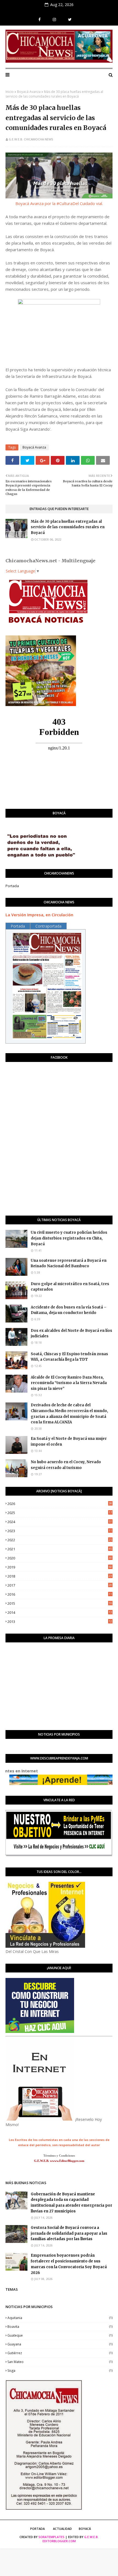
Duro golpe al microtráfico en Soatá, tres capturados (70, 1287)
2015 (60, 1603)
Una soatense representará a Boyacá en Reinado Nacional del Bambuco (69, 1263)
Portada (12, 886)
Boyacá (85, 2529)
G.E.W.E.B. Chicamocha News (31, 139)
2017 (60, 1585)
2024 (60, 1522)
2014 (60, 1612)
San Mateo (60, 2362)
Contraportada (48, 926)
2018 (60, 1576)
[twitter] (70, 20)
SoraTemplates (51, 2537)
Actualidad (62, 2529)
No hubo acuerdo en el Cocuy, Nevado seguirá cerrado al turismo (66, 1465)
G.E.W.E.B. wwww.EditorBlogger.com (59, 2161)
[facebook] (40, 20)
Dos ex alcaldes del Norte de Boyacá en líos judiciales (71, 1333)
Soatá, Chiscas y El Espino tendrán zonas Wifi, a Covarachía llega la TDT (69, 1357)
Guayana (60, 2344)
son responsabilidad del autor (76, 2145)
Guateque (60, 2335)
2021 (60, 1549)
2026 (60, 1504)
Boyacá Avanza (29, 92)
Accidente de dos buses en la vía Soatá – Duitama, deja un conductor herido (69, 1310)
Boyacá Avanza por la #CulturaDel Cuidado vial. (59, 203)
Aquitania (60, 2318)
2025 (60, 1513)
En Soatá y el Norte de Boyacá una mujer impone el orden (69, 1441)
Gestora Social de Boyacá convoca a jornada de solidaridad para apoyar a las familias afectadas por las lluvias (69, 2233)
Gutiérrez (60, 2353)
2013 (60, 1622)
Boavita (60, 2327)
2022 (60, 1540)
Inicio (10, 92)
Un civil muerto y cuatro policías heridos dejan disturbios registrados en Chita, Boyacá (69, 1238)
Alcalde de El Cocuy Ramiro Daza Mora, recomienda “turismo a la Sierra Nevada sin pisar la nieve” (69, 1383)
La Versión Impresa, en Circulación (39, 915)
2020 (60, 1558)
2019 (60, 1567)
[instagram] (54, 20)
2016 (60, 1594)
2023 (60, 1531)
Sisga (60, 2371)
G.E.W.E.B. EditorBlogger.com (71, 2539)
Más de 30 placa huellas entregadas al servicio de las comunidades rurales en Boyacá (68, 527)
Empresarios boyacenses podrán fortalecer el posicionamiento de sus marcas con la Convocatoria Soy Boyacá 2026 (69, 2264)
